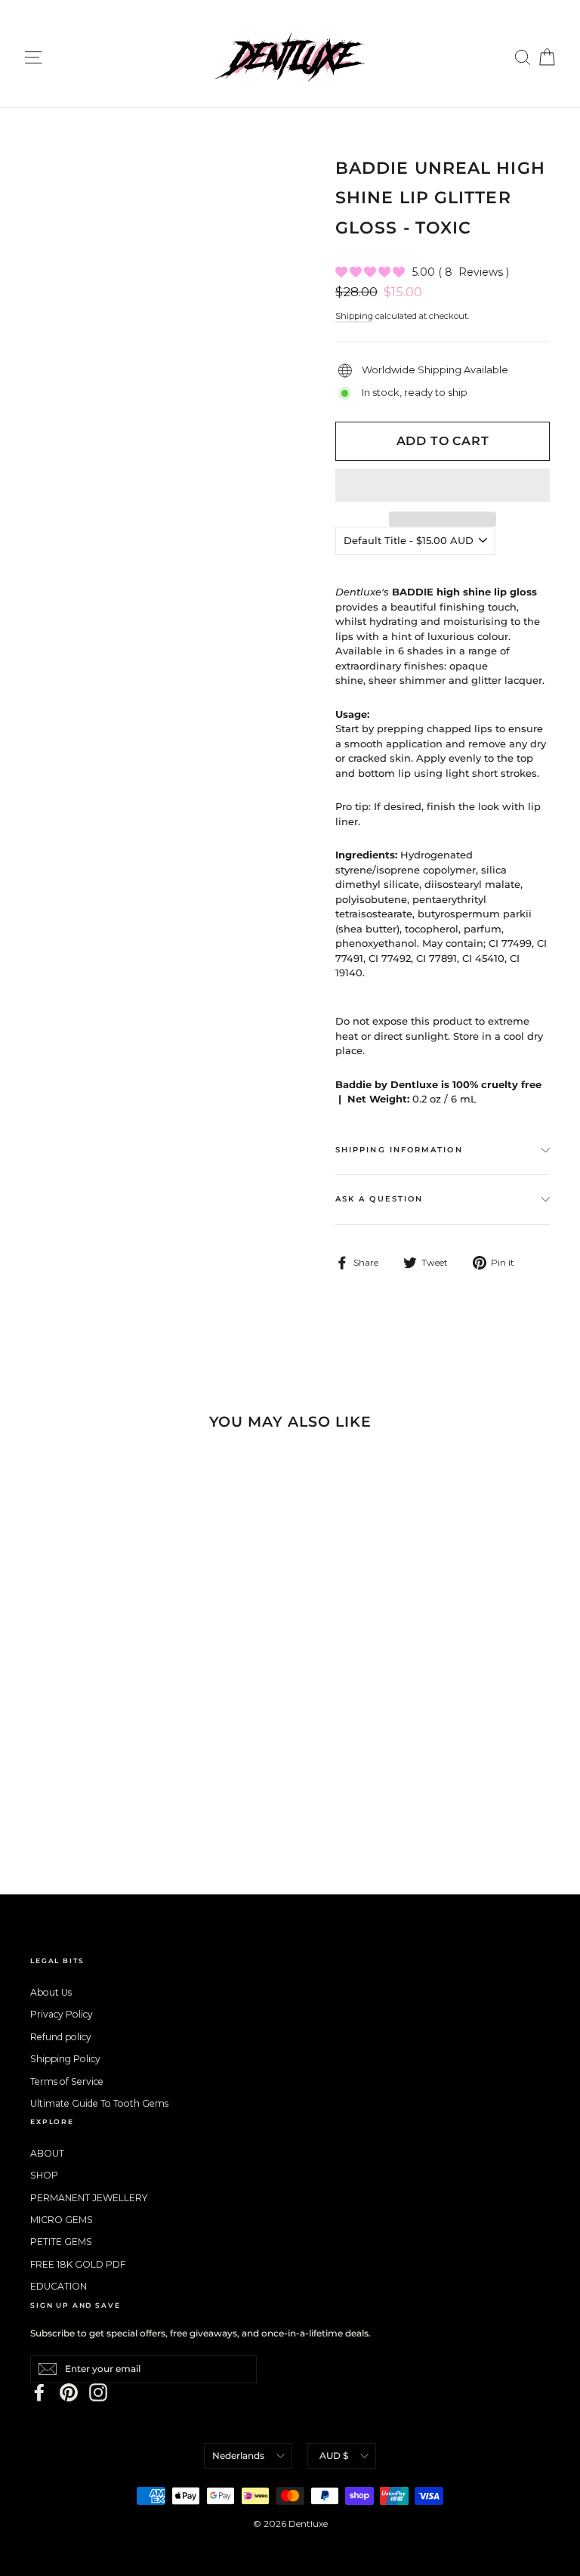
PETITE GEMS (61, 2242)
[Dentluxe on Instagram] (98, 2392)
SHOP (44, 2175)
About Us (51, 1992)
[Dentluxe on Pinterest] (69, 2392)
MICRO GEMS (62, 2220)
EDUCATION (59, 2286)
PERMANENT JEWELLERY (89, 2198)
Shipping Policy (65, 2059)
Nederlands (238, 2455)
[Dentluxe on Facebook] (39, 2392)
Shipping (354, 316)
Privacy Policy (62, 2014)
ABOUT (47, 2153)
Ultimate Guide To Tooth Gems (99, 2103)
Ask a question (379, 1199)
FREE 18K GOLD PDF (78, 2264)
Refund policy (61, 2037)
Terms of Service (67, 2081)
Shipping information (399, 1150)
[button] (443, 485)
